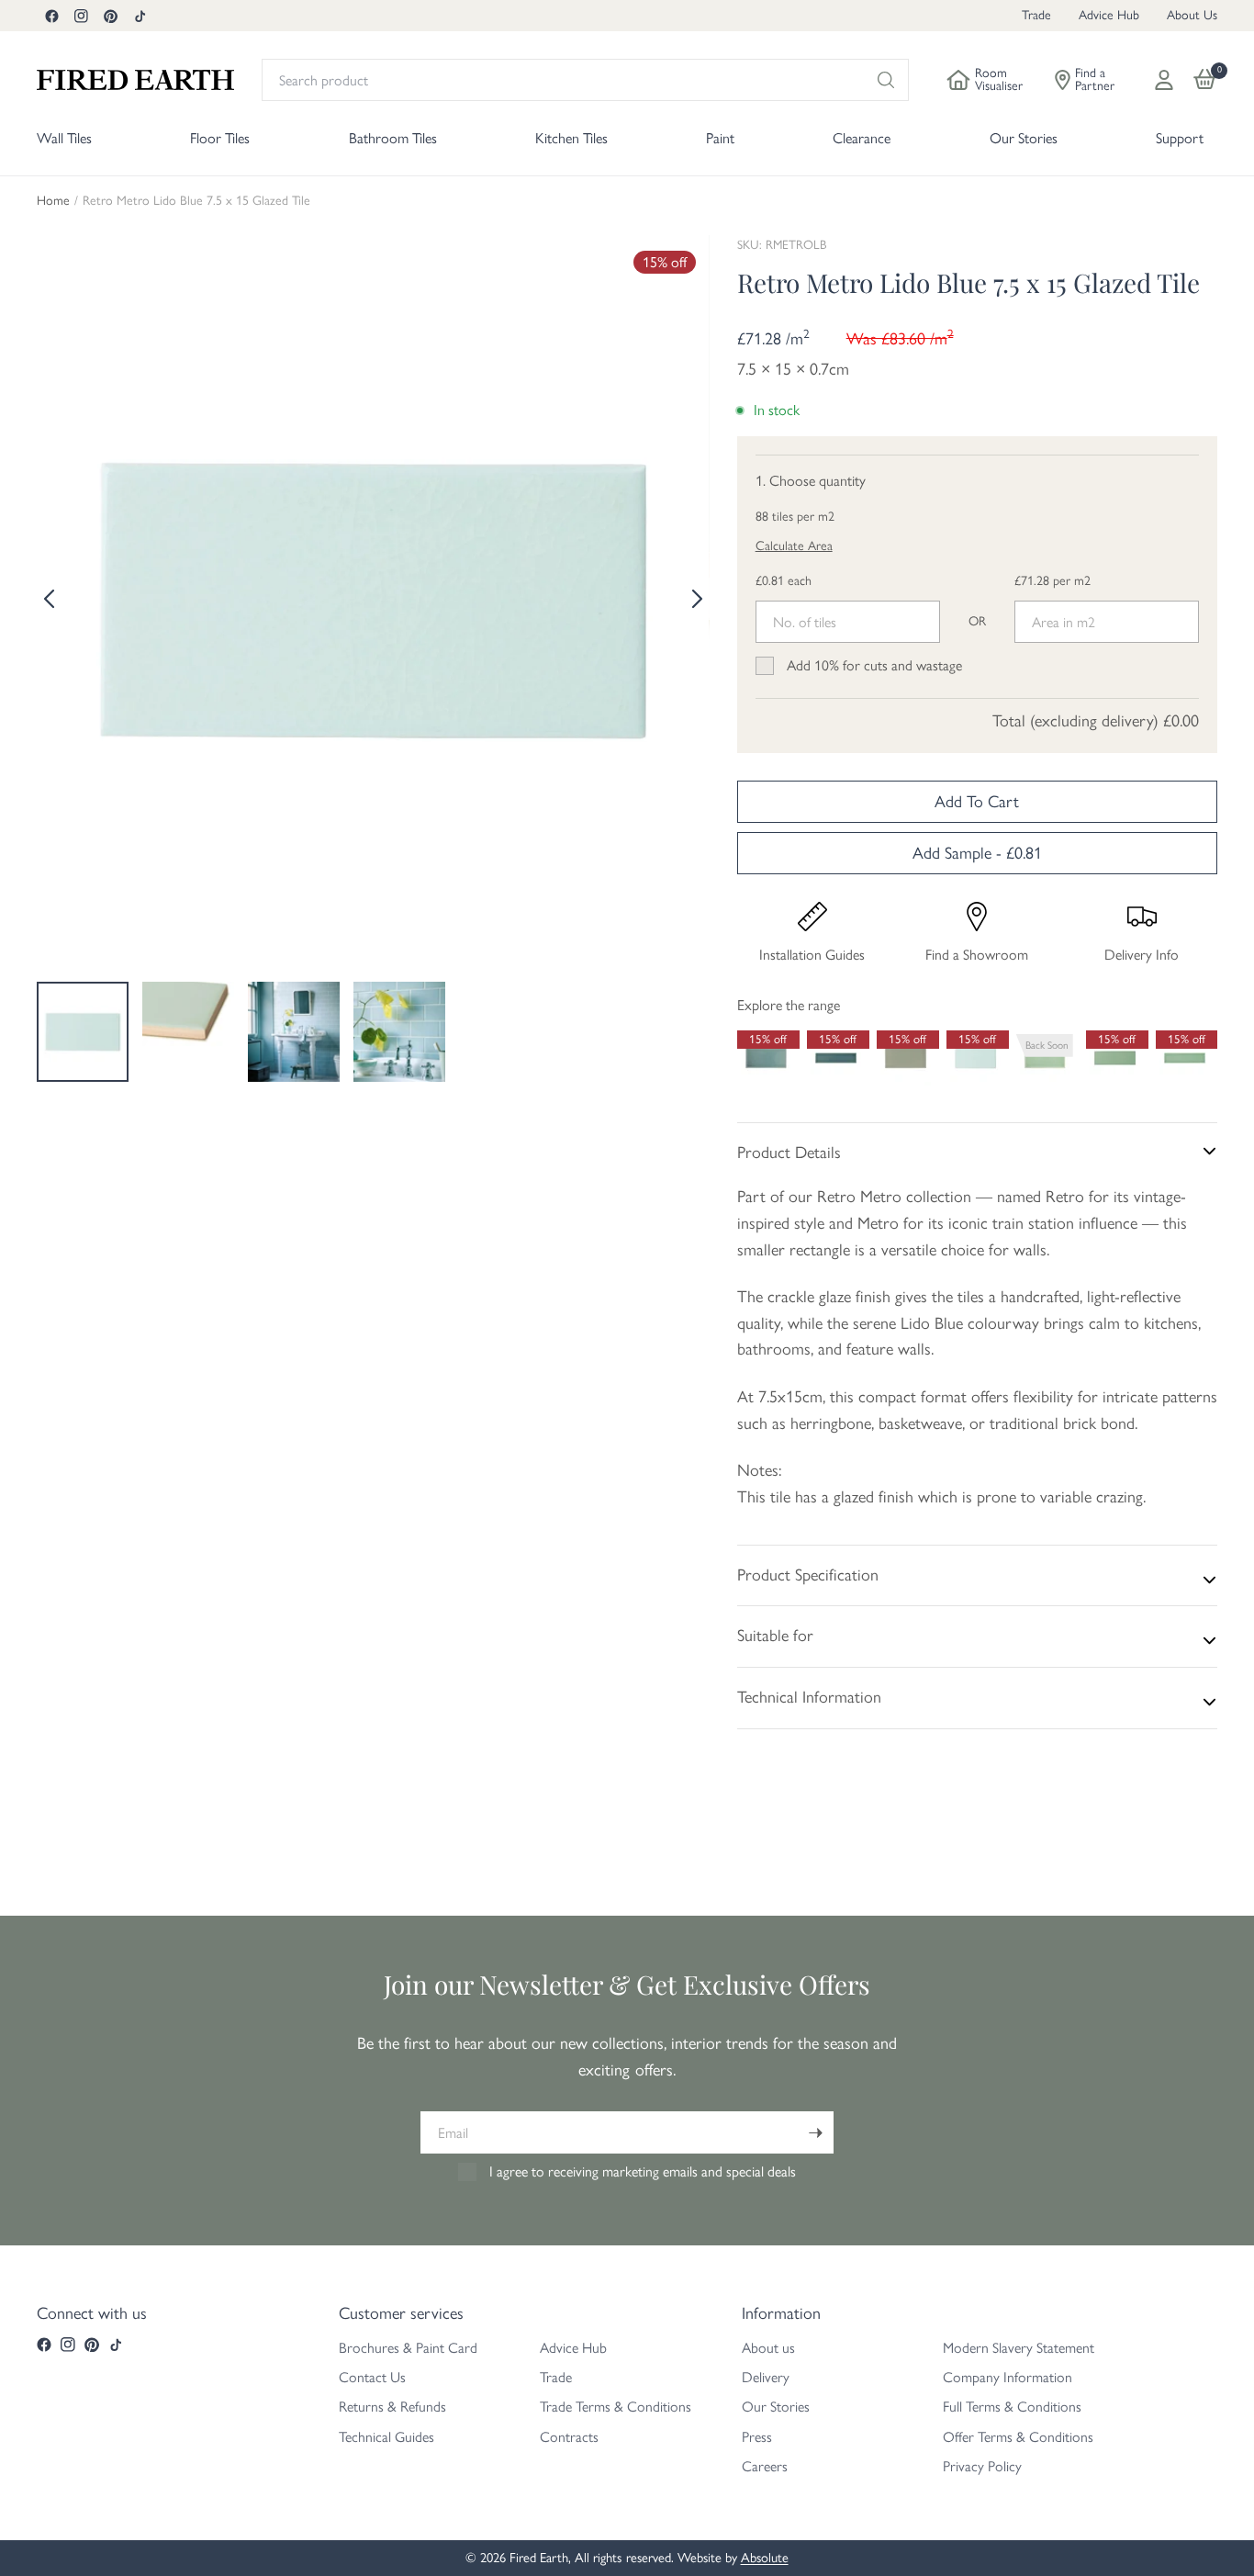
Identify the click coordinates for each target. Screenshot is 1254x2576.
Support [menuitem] (1180, 138)
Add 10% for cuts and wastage (874, 665)
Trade (1036, 15)
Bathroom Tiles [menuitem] (393, 138)
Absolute (765, 2558)
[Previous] (50, 599)
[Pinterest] (110, 16)
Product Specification (808, 1575)
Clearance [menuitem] (862, 138)
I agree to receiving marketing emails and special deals (643, 2171)
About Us (1192, 15)
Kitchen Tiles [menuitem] (571, 138)
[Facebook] (51, 16)
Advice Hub (1109, 15)
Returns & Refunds (392, 2407)
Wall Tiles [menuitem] (64, 138)
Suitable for (775, 1636)
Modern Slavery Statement (1019, 2348)
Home (53, 201)
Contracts (569, 2437)
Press (757, 2437)
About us (768, 2348)
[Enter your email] (815, 2132)
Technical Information (809, 1697)
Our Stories (776, 2407)
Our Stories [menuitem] (1024, 138)
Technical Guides (386, 2437)
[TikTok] (140, 16)
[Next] (696, 599)
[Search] (886, 80)
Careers (765, 2466)
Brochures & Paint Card (408, 2348)
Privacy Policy (982, 2466)
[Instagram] (81, 16)
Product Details (789, 1153)
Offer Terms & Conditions (1018, 2437)
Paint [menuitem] (720, 138)
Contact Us (372, 2377)
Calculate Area (794, 546)
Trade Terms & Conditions (616, 2407)
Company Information (1008, 2377)
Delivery (766, 2377)
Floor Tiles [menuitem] (220, 138)
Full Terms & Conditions (1012, 2407)
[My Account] (1164, 80)
